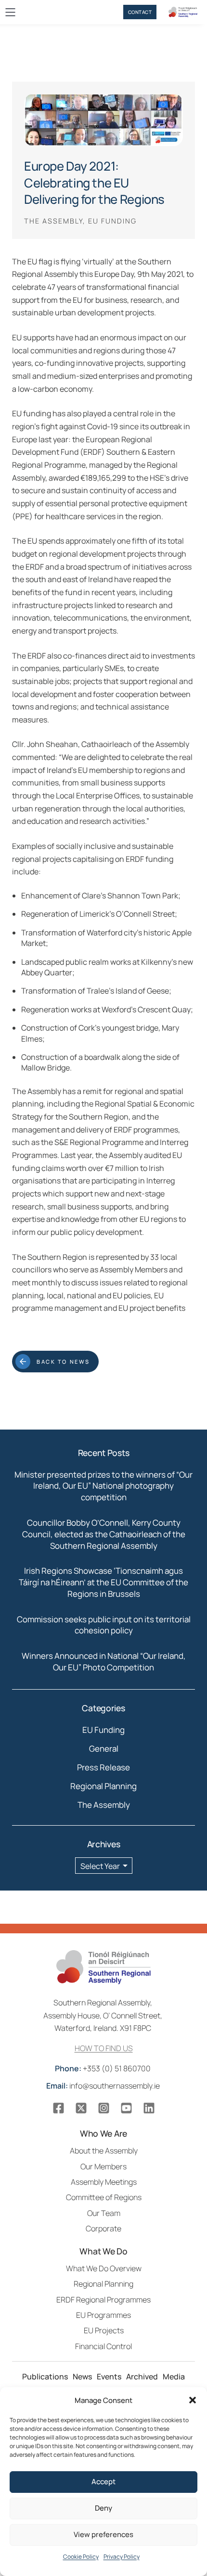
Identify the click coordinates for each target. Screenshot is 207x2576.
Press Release (103, 1767)
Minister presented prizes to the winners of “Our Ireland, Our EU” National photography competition (103, 1486)
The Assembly (104, 1805)
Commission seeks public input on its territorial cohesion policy (104, 1625)
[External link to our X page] (81, 2108)
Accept (103, 2482)
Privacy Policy (122, 2557)
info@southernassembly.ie (104, 2086)
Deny (103, 2508)
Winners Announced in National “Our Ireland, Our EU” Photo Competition (104, 1661)
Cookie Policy (81, 2557)
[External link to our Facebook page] (58, 2108)
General (104, 1748)
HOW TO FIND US (104, 2048)
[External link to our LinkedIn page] (149, 2108)
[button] (193, 2400)
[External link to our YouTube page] (126, 2108)
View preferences (103, 2534)
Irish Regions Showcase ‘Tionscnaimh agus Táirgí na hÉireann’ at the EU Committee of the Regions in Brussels (103, 1582)
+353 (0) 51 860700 (103, 2068)
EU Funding (103, 1730)
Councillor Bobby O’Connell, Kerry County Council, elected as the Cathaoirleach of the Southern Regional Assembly (104, 1534)
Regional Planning (103, 1786)
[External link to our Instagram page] (104, 2108)
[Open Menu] (10, 12)
